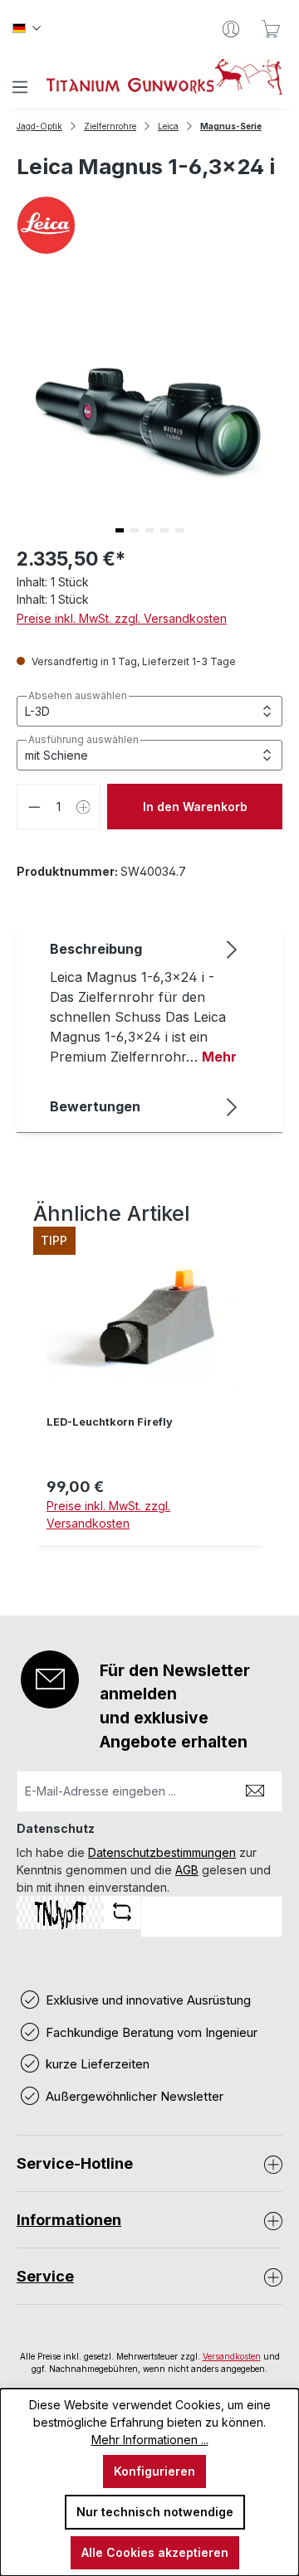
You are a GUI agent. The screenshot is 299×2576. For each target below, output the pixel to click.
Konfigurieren (154, 2471)
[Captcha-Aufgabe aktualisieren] (122, 1912)
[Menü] (20, 87)
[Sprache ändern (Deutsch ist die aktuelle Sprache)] (27, 29)
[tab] (145, 1002)
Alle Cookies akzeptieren (155, 2552)
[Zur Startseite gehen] (164, 77)
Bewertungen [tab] (95, 1106)
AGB (187, 1870)
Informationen (69, 2220)
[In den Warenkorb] (149, 1555)
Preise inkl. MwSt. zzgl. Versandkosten (122, 618)
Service (45, 2276)
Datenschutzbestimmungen (162, 1852)
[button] (120, 530)
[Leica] (149, 226)
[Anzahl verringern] (34, 807)
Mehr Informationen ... (150, 2440)
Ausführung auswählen (83, 740)
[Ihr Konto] (231, 29)
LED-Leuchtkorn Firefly (110, 1422)
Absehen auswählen (78, 696)
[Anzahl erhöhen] (84, 807)
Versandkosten (232, 2356)
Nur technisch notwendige (155, 2512)
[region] (149, 1398)
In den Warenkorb (195, 807)
